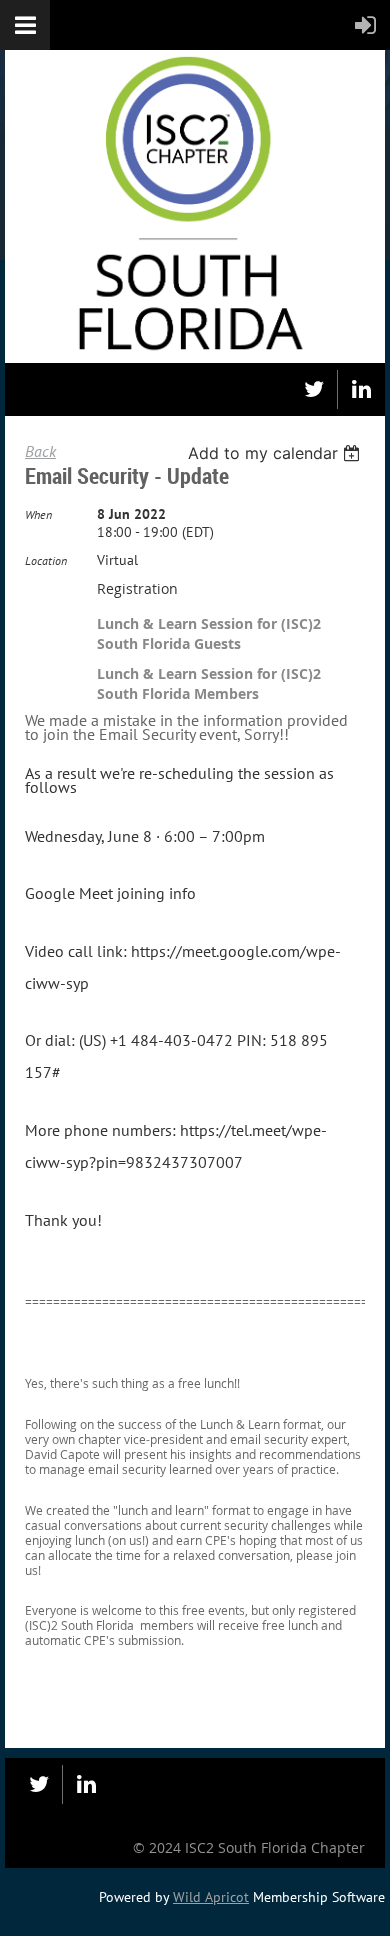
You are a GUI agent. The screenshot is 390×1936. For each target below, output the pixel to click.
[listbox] (276, 453)
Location (46, 560)
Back (40, 451)
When (38, 514)
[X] (313, 389)
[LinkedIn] (361, 389)
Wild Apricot (211, 1897)
